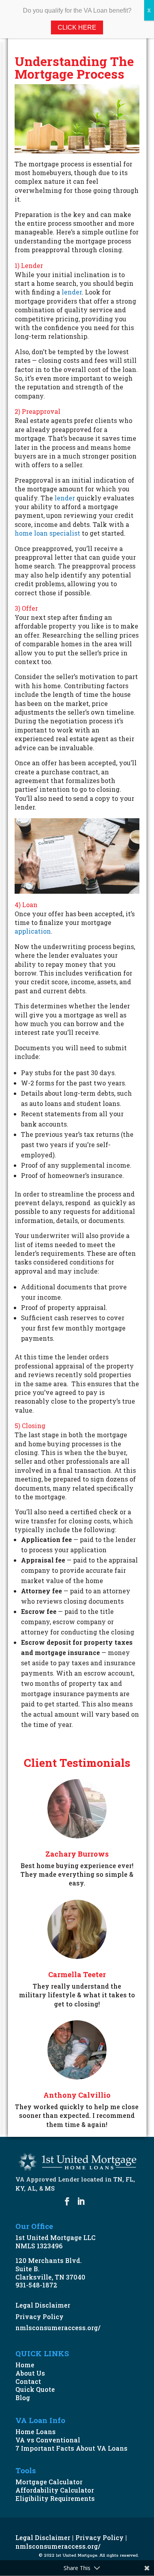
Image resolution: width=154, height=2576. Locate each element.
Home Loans (36, 2432)
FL (130, 2179)
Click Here (77, 27)
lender (72, 292)
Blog (23, 2398)
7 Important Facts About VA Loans (71, 2448)
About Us (30, 2373)
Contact (28, 2381)
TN (118, 2179)
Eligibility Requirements (55, 2498)
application (33, 931)
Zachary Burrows (77, 1854)
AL (32, 2188)
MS (50, 2188)
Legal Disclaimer (43, 2305)
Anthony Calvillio (77, 2095)
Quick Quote (35, 2389)
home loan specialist (47, 533)
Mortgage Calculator (49, 2482)
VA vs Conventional (48, 2440)
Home (25, 2365)
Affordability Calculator (55, 2490)
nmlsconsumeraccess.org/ (58, 2328)
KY (20, 2188)
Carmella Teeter (77, 1974)
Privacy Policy (39, 2317)
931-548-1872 (36, 2285)
